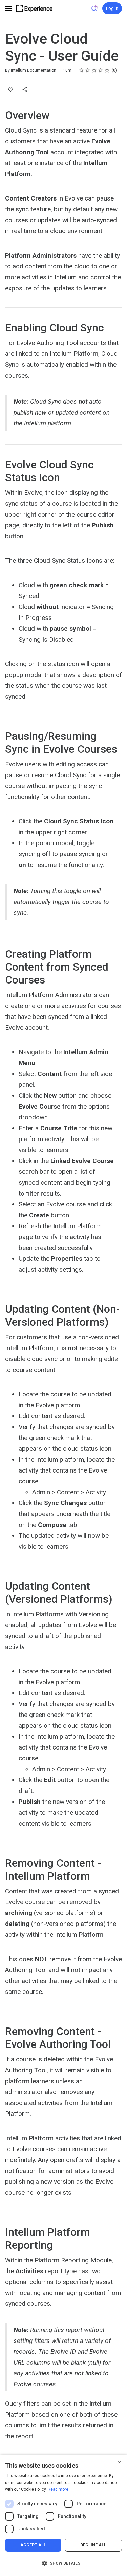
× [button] (119, 2462)
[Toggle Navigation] (9, 8)
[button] (63, 2563)
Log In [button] (112, 8)
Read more (58, 2489)
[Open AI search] (95, 8)
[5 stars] (107, 70)
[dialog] (63, 2515)
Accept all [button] (33, 2545)
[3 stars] (94, 70)
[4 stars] (101, 70)
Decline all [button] (93, 2545)
